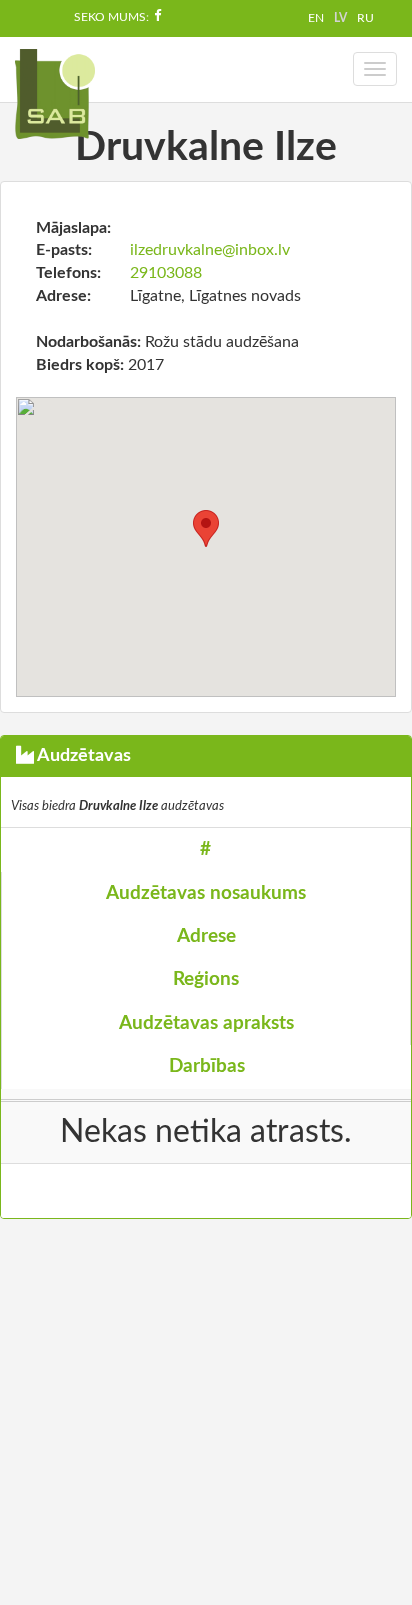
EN (316, 18)
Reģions (206, 979)
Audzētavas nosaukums (206, 893)
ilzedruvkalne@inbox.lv (210, 250)
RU (365, 18)
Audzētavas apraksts (206, 1023)
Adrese (206, 936)
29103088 (166, 273)
